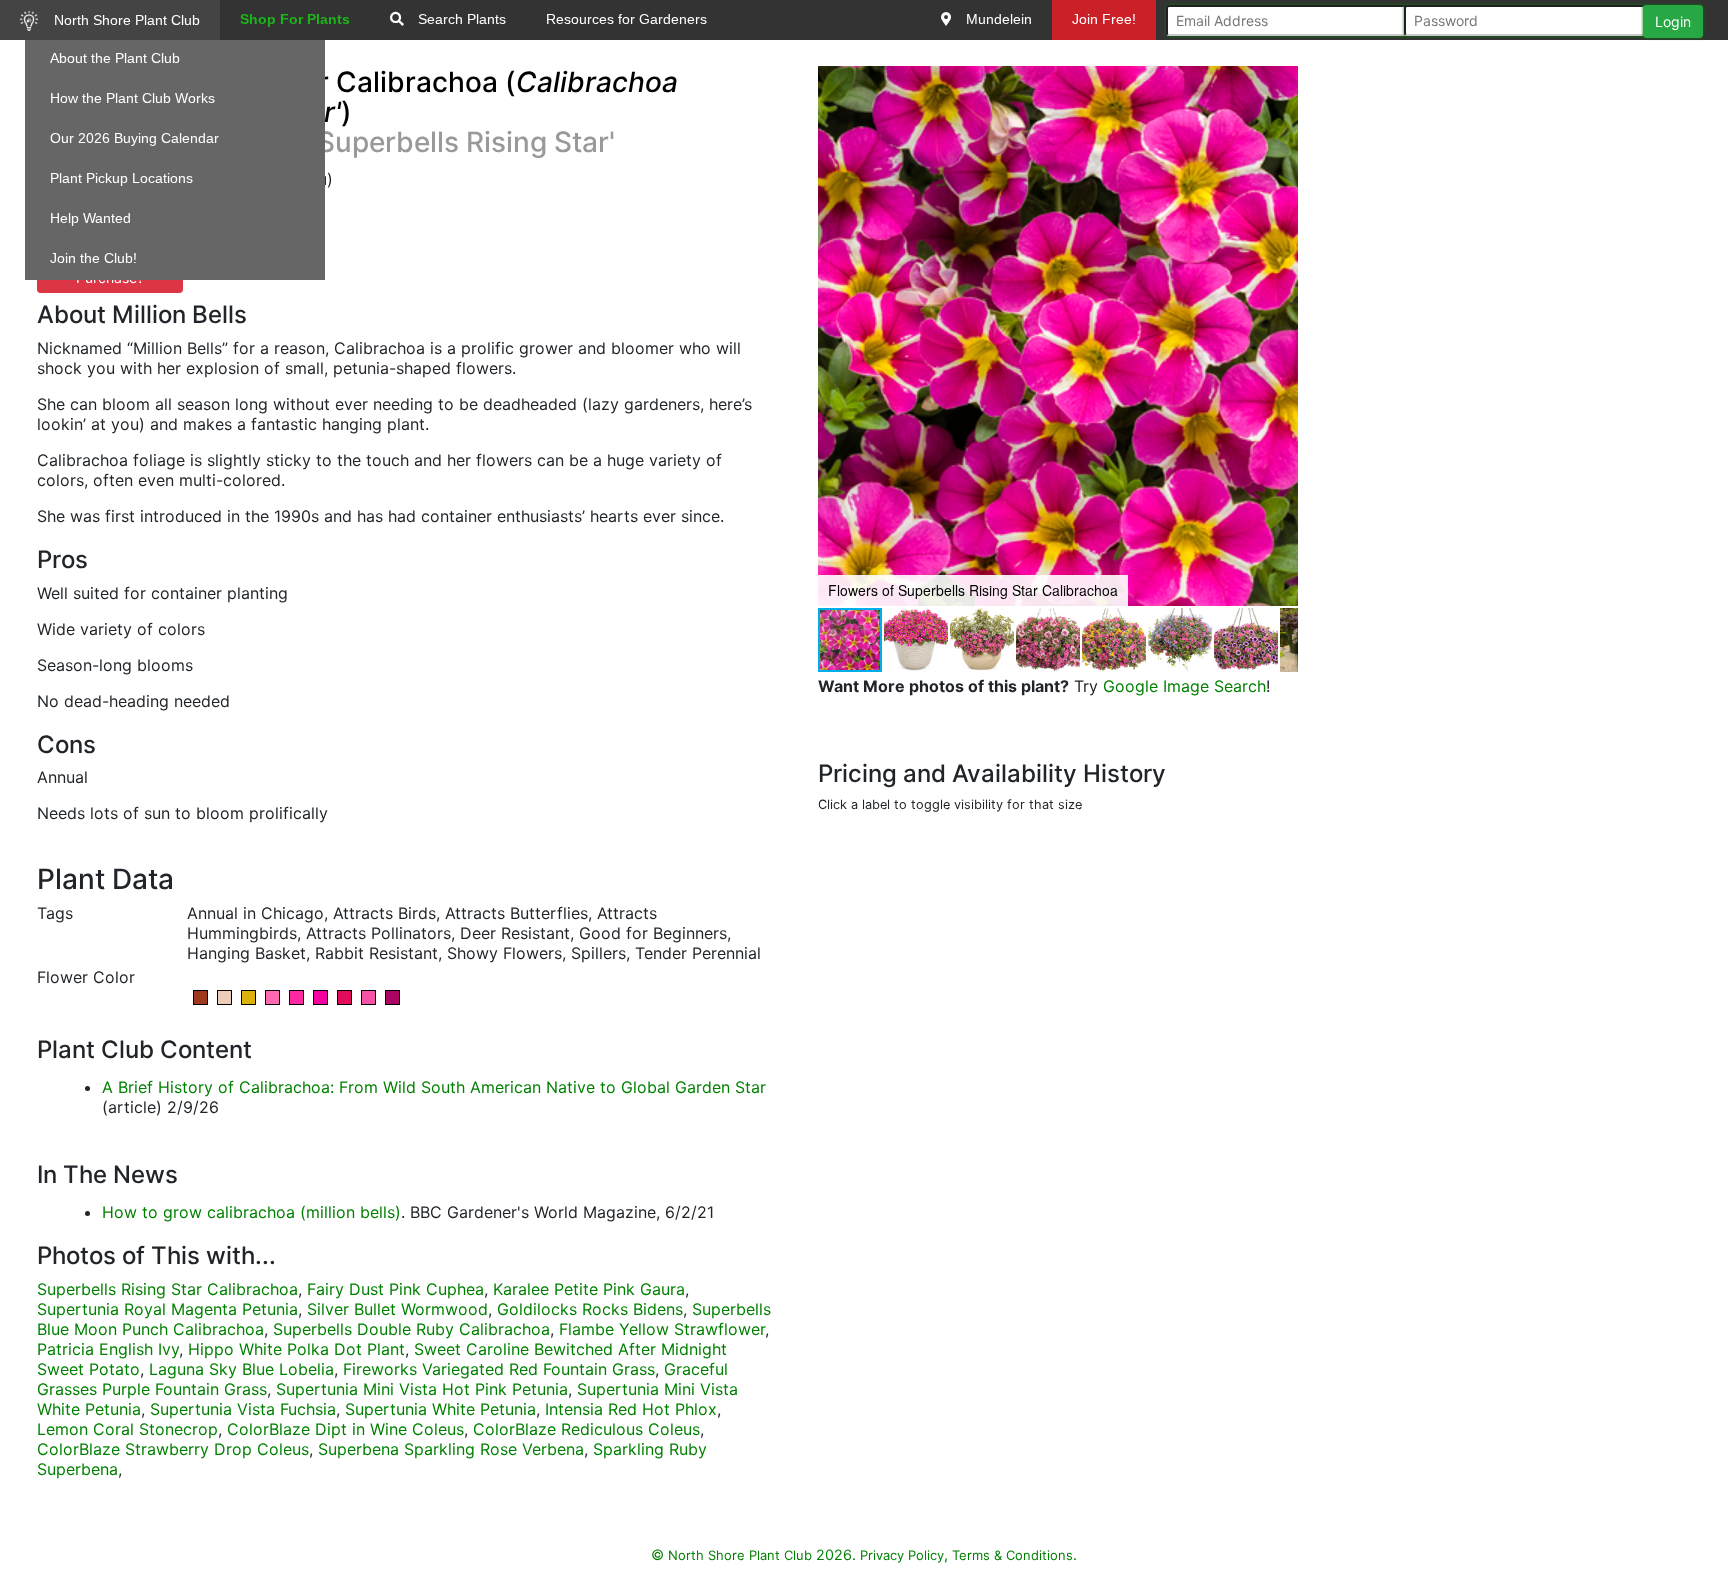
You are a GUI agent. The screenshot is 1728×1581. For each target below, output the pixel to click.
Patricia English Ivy (108, 1349)
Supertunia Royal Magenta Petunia (167, 1309)
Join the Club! (93, 258)
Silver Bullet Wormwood (397, 1309)
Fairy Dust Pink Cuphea (395, 1289)
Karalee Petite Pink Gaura (589, 1289)
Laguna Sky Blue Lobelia (241, 1369)
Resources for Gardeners (626, 19)
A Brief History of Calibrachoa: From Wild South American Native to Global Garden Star (434, 1087)
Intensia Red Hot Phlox (631, 1409)
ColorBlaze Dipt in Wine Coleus (345, 1429)
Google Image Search (1184, 686)
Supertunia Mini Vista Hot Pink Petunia (422, 1389)
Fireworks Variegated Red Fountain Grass (499, 1369)
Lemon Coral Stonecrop (127, 1429)
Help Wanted (90, 218)
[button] (1280, 336)
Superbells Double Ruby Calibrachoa (411, 1329)
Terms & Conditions (1012, 1555)
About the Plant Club (115, 58)
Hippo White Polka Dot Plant (296, 1349)
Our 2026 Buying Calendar (134, 138)
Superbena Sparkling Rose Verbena (451, 1449)
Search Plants (460, 19)
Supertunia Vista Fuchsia (243, 1409)
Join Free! (1104, 19)
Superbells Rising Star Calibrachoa (167, 1289)
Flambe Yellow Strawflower (662, 1329)
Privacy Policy (902, 1555)
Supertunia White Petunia (440, 1409)
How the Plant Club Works (132, 98)
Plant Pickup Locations (121, 178)
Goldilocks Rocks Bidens (590, 1309)
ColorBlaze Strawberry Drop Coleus (173, 1449)
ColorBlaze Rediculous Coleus (586, 1429)
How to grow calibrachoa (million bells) (251, 1212)
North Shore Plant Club (125, 20)
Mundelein (997, 19)
